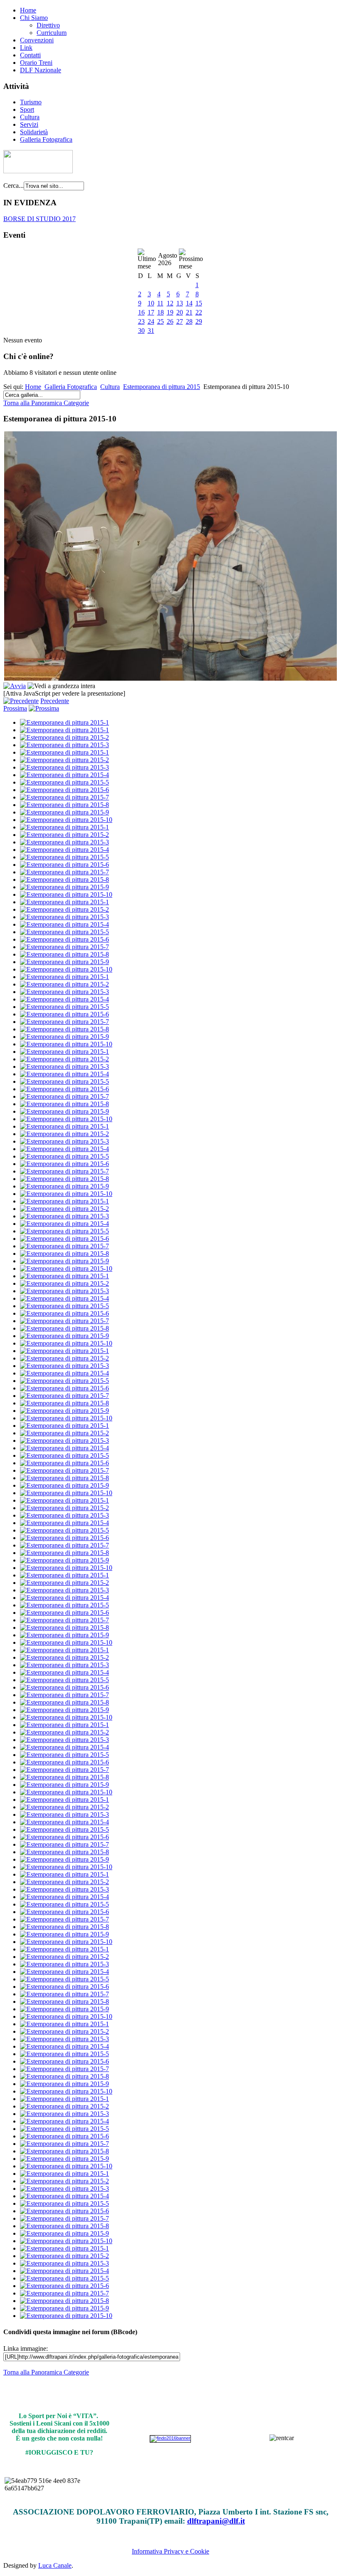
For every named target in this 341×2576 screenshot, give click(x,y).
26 (170, 321)
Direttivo (48, 25)
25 (161, 321)
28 (189, 321)
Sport (27, 109)
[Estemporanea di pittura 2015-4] (64, 775)
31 (151, 331)
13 (180, 303)
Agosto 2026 (168, 259)
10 (151, 303)
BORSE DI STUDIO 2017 (40, 219)
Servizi (29, 124)
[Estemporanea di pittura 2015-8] (64, 805)
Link (26, 48)
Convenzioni (37, 40)
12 (170, 303)
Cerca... (14, 186)
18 (161, 312)
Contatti (30, 55)
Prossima (15, 708)
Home (28, 10)
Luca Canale (55, 2565)
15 (199, 303)
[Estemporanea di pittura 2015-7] (64, 797)
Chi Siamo (34, 18)
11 (160, 303)
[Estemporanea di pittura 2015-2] (64, 737)
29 (199, 321)
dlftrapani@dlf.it (216, 2521)
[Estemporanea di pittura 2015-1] (64, 722)
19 (170, 312)
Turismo (31, 102)
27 (180, 321)
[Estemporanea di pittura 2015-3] (64, 745)
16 (141, 312)
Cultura (30, 117)
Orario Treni (36, 63)
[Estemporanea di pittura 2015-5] (64, 782)
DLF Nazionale (41, 70)
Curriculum (52, 33)
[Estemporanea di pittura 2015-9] (64, 812)
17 (151, 312)
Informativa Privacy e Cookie (170, 2551)
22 (199, 312)
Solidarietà (34, 132)
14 (189, 303)
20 (180, 312)
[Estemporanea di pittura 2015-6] (64, 790)
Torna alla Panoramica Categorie (46, 403)
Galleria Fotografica (46, 139)
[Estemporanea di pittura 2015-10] (66, 820)
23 (141, 321)
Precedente (55, 701)
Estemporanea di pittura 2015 (162, 387)
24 (151, 321)
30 (141, 331)
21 (189, 312)
